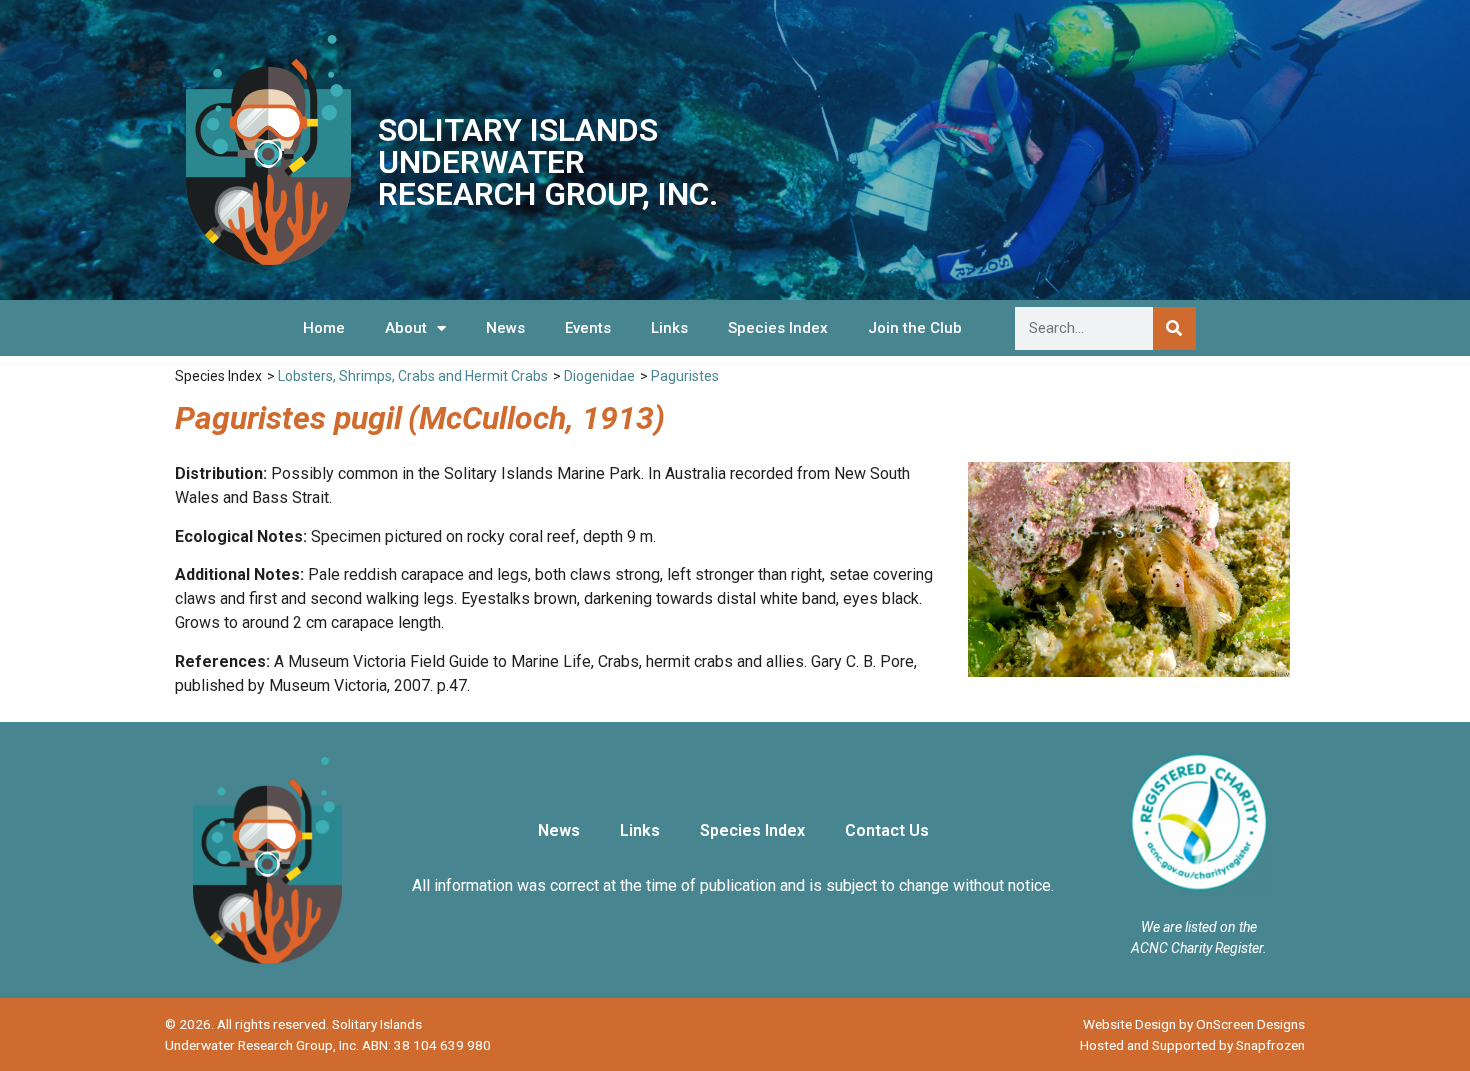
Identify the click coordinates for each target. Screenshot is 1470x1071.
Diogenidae (599, 376)
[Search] (1174, 328)
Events (588, 328)
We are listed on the (1199, 927)
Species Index (778, 328)
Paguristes (685, 376)
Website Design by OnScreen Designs (1194, 1024)
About (406, 328)
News (505, 328)
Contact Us (887, 830)
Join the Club (915, 328)
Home (324, 328)
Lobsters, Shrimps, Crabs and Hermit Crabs (413, 376)
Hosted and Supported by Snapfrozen (1192, 1045)
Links (669, 328)
